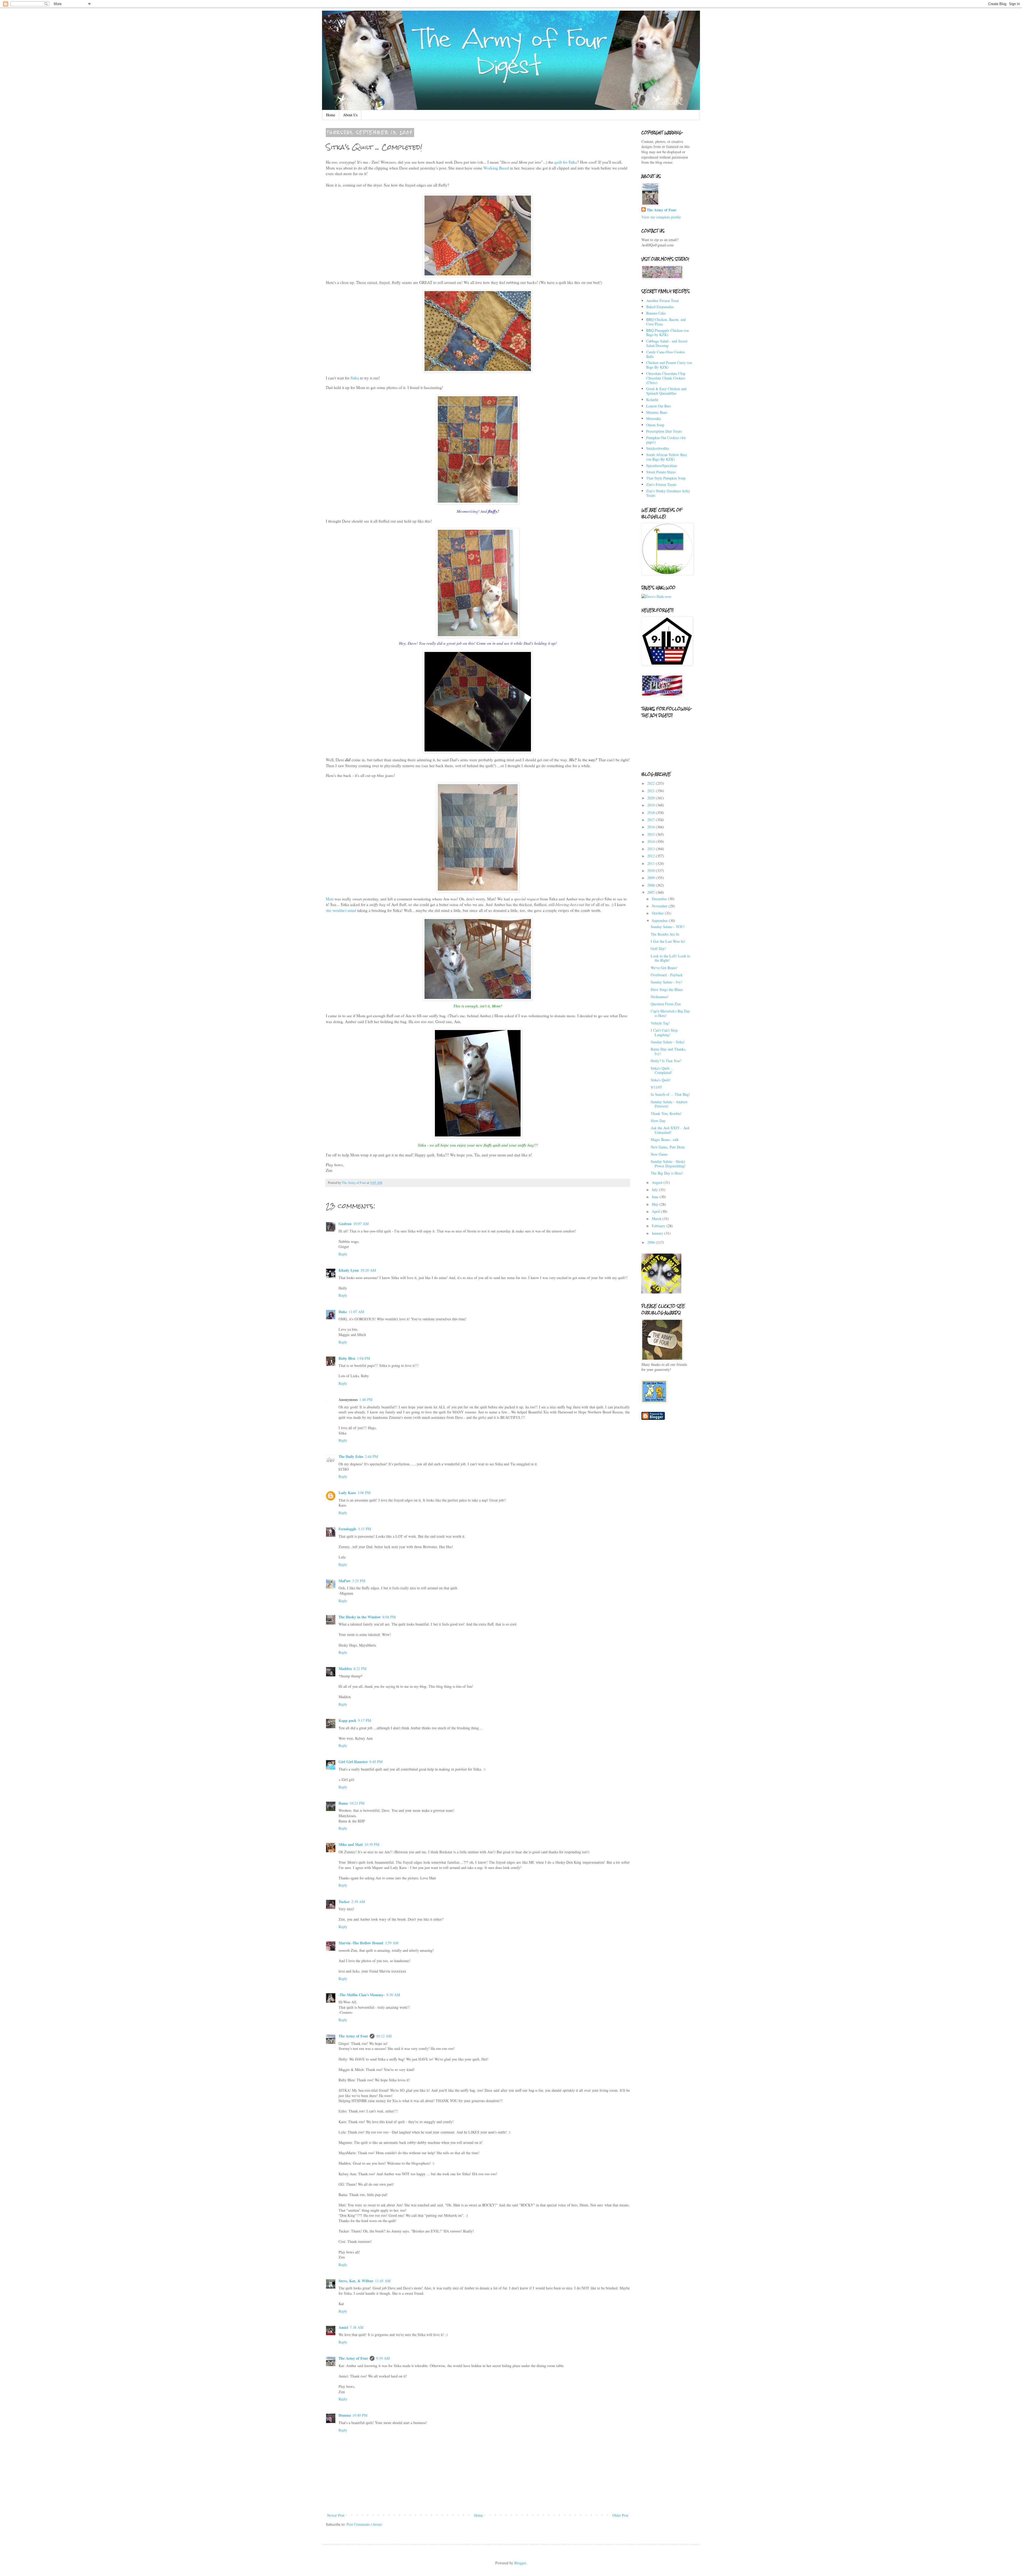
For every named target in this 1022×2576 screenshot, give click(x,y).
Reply (343, 1254)
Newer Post (336, 2515)
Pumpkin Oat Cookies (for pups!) (666, 440)
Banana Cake (656, 313)
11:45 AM (383, 2281)
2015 (652, 834)
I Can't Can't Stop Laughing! (664, 1032)
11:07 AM (356, 1312)
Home (331, 115)
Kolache (652, 400)
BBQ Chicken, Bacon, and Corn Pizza (666, 322)
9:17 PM (364, 1720)
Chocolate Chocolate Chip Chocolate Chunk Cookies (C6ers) (666, 378)
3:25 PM (359, 1581)
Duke (343, 1312)
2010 (652, 871)
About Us (350, 115)
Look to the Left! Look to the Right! (670, 958)
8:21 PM (360, 1669)
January (658, 1233)
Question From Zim (666, 1004)
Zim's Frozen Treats (661, 484)
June (656, 1197)
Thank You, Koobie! (666, 1113)
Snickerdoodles (658, 448)
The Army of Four (353, 2036)
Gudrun (345, 1224)
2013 (652, 849)
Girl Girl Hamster (353, 1762)
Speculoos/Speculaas (662, 466)
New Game (659, 1154)
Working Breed (496, 168)
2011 (652, 863)
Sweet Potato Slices (661, 472)
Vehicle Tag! (660, 1023)
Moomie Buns (657, 412)
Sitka (355, 378)
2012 (652, 856)
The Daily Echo (351, 1456)
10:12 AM (384, 2036)
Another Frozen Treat (662, 301)
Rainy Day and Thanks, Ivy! (668, 1051)
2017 (652, 820)
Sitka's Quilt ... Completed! (662, 1070)
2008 (652, 885)
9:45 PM (376, 1762)
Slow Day (658, 1121)
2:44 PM (371, 1456)
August (658, 1182)
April (656, 1211)
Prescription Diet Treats (664, 431)
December (660, 899)
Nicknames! (660, 997)
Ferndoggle (347, 1529)
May (656, 1204)
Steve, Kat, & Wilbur (356, 2281)
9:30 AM (393, 1995)
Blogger (520, 2563)
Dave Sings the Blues (667, 989)
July (655, 1190)
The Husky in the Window (360, 1617)
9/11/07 (656, 1087)
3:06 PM (364, 1493)
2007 (652, 892)
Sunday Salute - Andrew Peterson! (669, 1104)
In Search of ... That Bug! (670, 1094)
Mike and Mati (351, 1844)
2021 (652, 791)
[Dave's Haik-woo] (656, 596)
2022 (652, 783)
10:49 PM (360, 2415)
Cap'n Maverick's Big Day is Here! (670, 1013)
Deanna (345, 2415)
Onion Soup (655, 425)
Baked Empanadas (660, 307)
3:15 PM (364, 1529)
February (659, 1226)
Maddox (345, 1669)
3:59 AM (392, 1943)
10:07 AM (361, 1224)
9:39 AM (383, 2358)
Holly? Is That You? (666, 1061)
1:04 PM (363, 1358)
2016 (652, 827)
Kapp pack (347, 1720)
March (657, 1219)
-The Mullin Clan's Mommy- (362, 1995)
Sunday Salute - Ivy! (666, 982)
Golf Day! (658, 948)
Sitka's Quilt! (661, 1080)
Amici (343, 2327)
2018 (652, 813)
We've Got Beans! (664, 968)
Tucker (344, 1902)
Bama (343, 1803)
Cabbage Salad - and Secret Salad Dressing (667, 343)
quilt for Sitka (566, 162)
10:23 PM (357, 1803)
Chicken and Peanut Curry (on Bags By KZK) (669, 365)
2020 (652, 798)
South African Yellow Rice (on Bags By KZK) (667, 457)
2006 (652, 1242)
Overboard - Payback (667, 975)
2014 (652, 842)
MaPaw (345, 1581)
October (658, 913)
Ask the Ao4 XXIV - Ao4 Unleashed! (670, 1130)
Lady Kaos (347, 1493)
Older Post (620, 2515)
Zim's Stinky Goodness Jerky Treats (668, 493)
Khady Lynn (349, 1270)
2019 (652, 805)
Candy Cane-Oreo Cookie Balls (665, 354)
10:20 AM (368, 1270)
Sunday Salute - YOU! (668, 927)
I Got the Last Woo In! (668, 941)
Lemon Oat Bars (659, 406)
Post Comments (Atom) (364, 2524)
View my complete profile (661, 217)
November (660, 906)
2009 (652, 878)
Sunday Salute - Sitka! (668, 1042)
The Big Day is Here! (667, 1173)
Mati (330, 899)
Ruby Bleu (347, 1358)
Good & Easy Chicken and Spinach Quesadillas (666, 391)
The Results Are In (665, 934)
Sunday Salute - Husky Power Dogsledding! (668, 1164)
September (660, 921)
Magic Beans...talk (665, 1140)
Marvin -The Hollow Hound (361, 1943)
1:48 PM (366, 1399)
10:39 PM (372, 1844)
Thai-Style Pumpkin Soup (666, 478)
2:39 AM (358, 1902)
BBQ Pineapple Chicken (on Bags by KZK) (667, 333)
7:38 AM (357, 2327)
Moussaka (654, 418)
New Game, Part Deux (668, 1147)
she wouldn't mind (341, 910)
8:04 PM (389, 1617)
